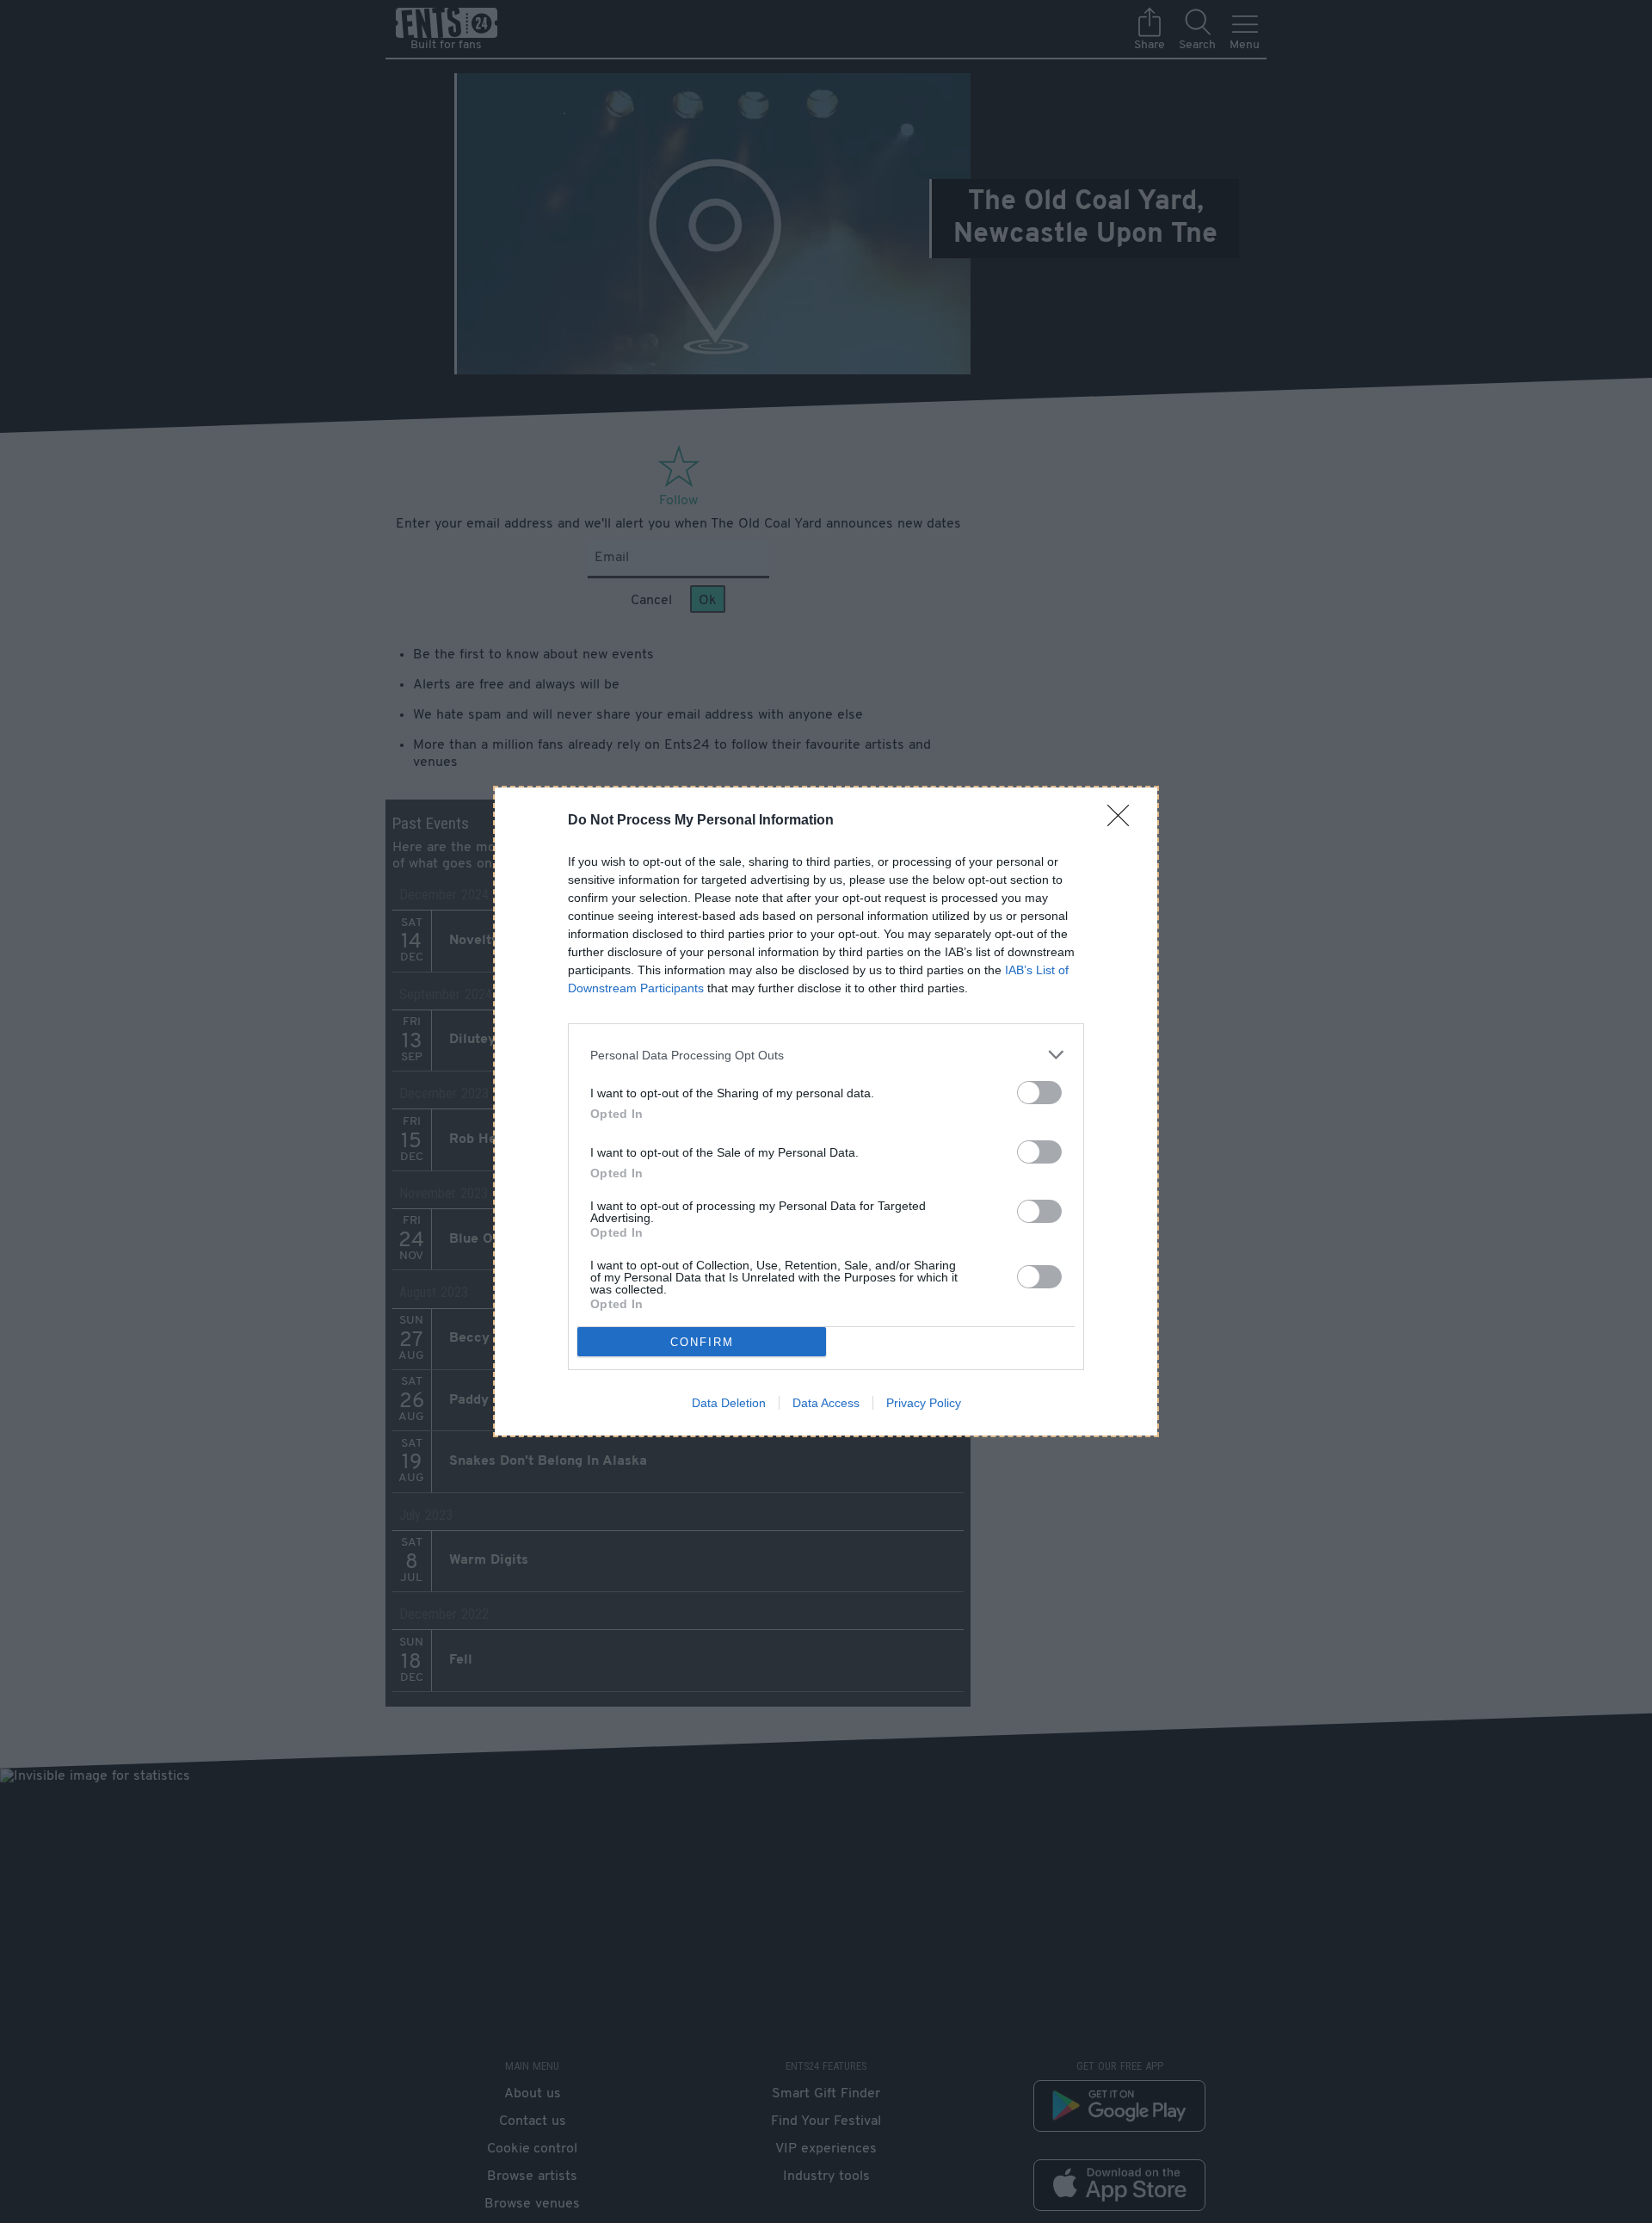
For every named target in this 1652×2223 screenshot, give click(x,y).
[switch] (1039, 1093)
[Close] (1124, 821)
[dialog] (826, 1111)
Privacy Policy (924, 1403)
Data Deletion (729, 1403)
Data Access (826, 1403)
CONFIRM (702, 1342)
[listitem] (826, 1055)
